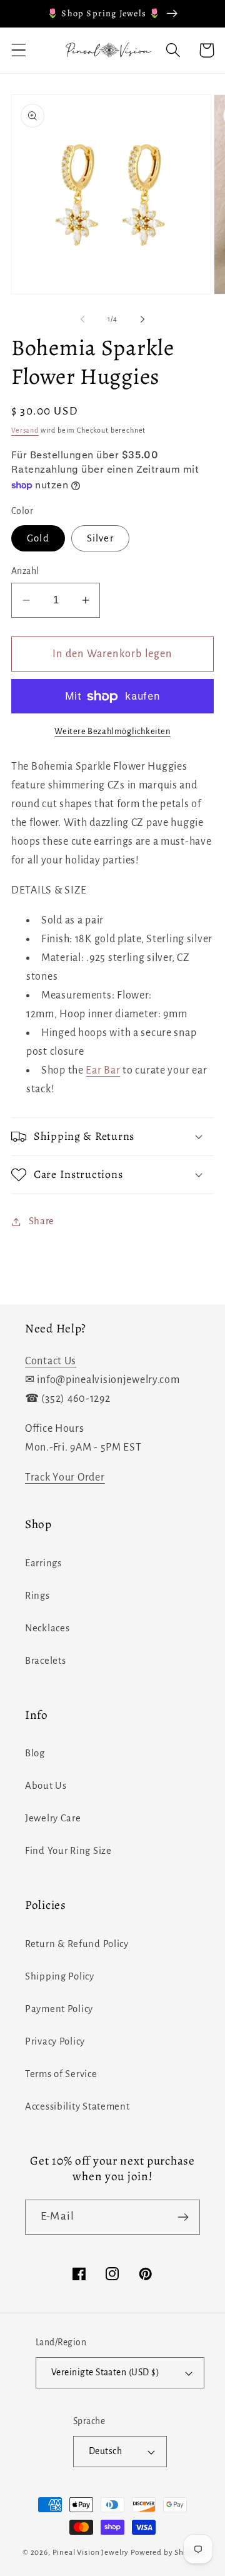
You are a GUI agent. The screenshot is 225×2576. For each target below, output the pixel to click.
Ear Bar (103, 1070)
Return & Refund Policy (77, 1944)
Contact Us (51, 1361)
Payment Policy (59, 2009)
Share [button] (42, 1221)
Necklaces (47, 1628)
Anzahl (25, 571)
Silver (100, 538)
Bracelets (45, 1661)
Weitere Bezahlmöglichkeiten (112, 731)
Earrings (43, 1563)
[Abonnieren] (183, 2217)
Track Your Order (65, 1477)
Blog (35, 1753)
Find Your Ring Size (68, 1851)
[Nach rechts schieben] (142, 319)
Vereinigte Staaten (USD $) (105, 2372)
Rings (37, 1596)
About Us (46, 1786)
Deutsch (105, 2451)
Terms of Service (61, 2074)
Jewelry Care (53, 1818)
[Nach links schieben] (82, 319)
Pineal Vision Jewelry (91, 2552)
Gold (38, 538)
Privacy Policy (55, 2041)
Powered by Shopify (167, 2552)
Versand (25, 430)
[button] (19, 50)
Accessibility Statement (77, 2106)
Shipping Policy (60, 1976)
